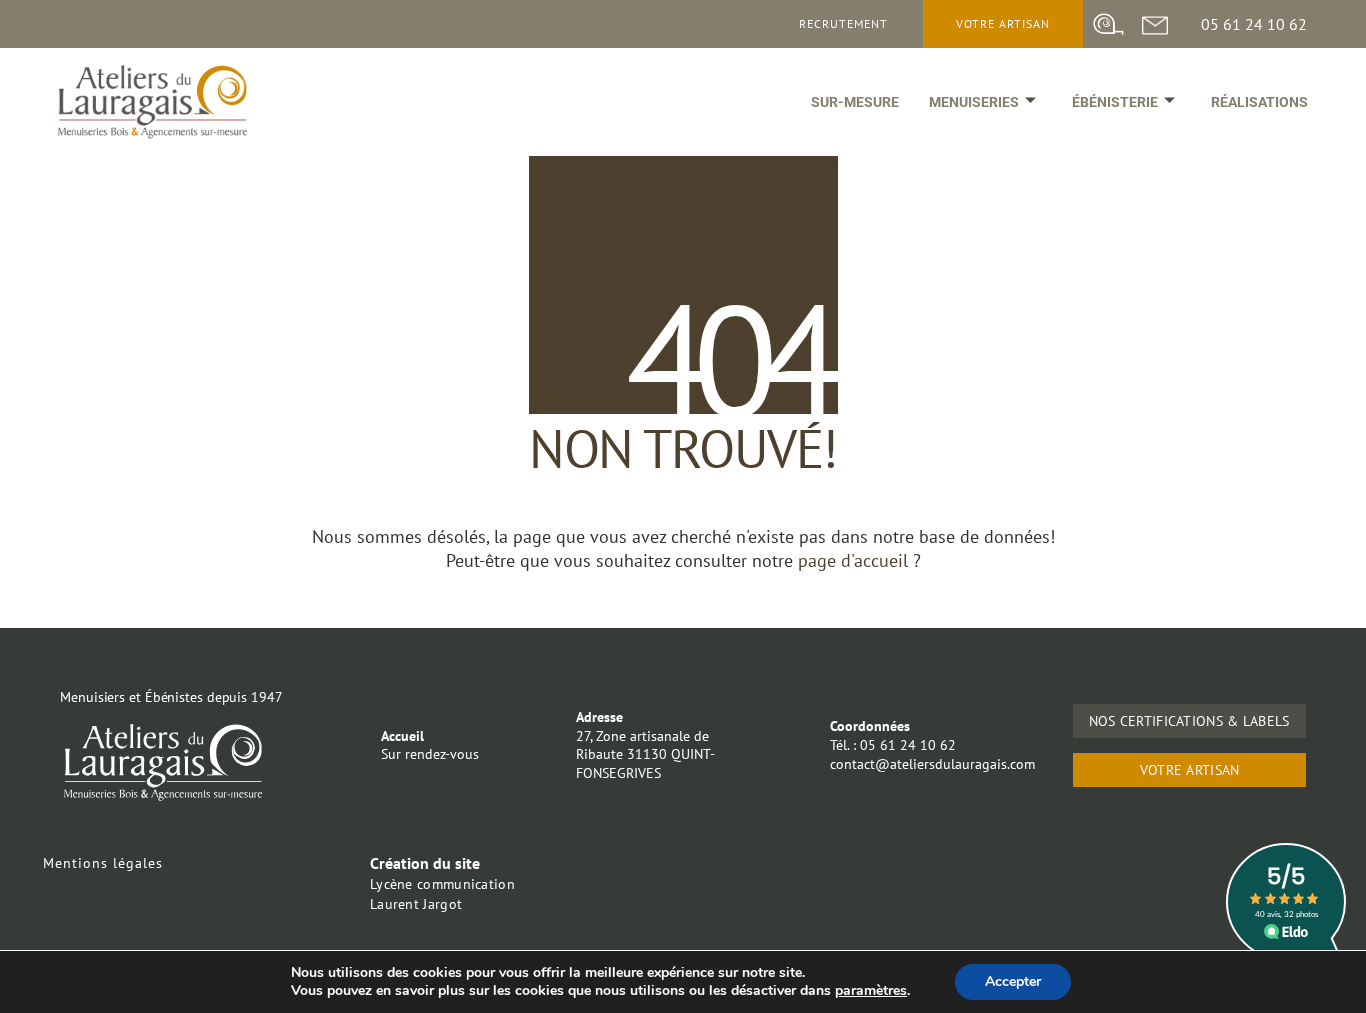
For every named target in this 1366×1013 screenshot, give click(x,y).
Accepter (1013, 981)
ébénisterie (1115, 102)
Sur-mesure (855, 102)
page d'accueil (855, 560)
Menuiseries (974, 102)
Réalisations (1259, 102)
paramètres (871, 991)
